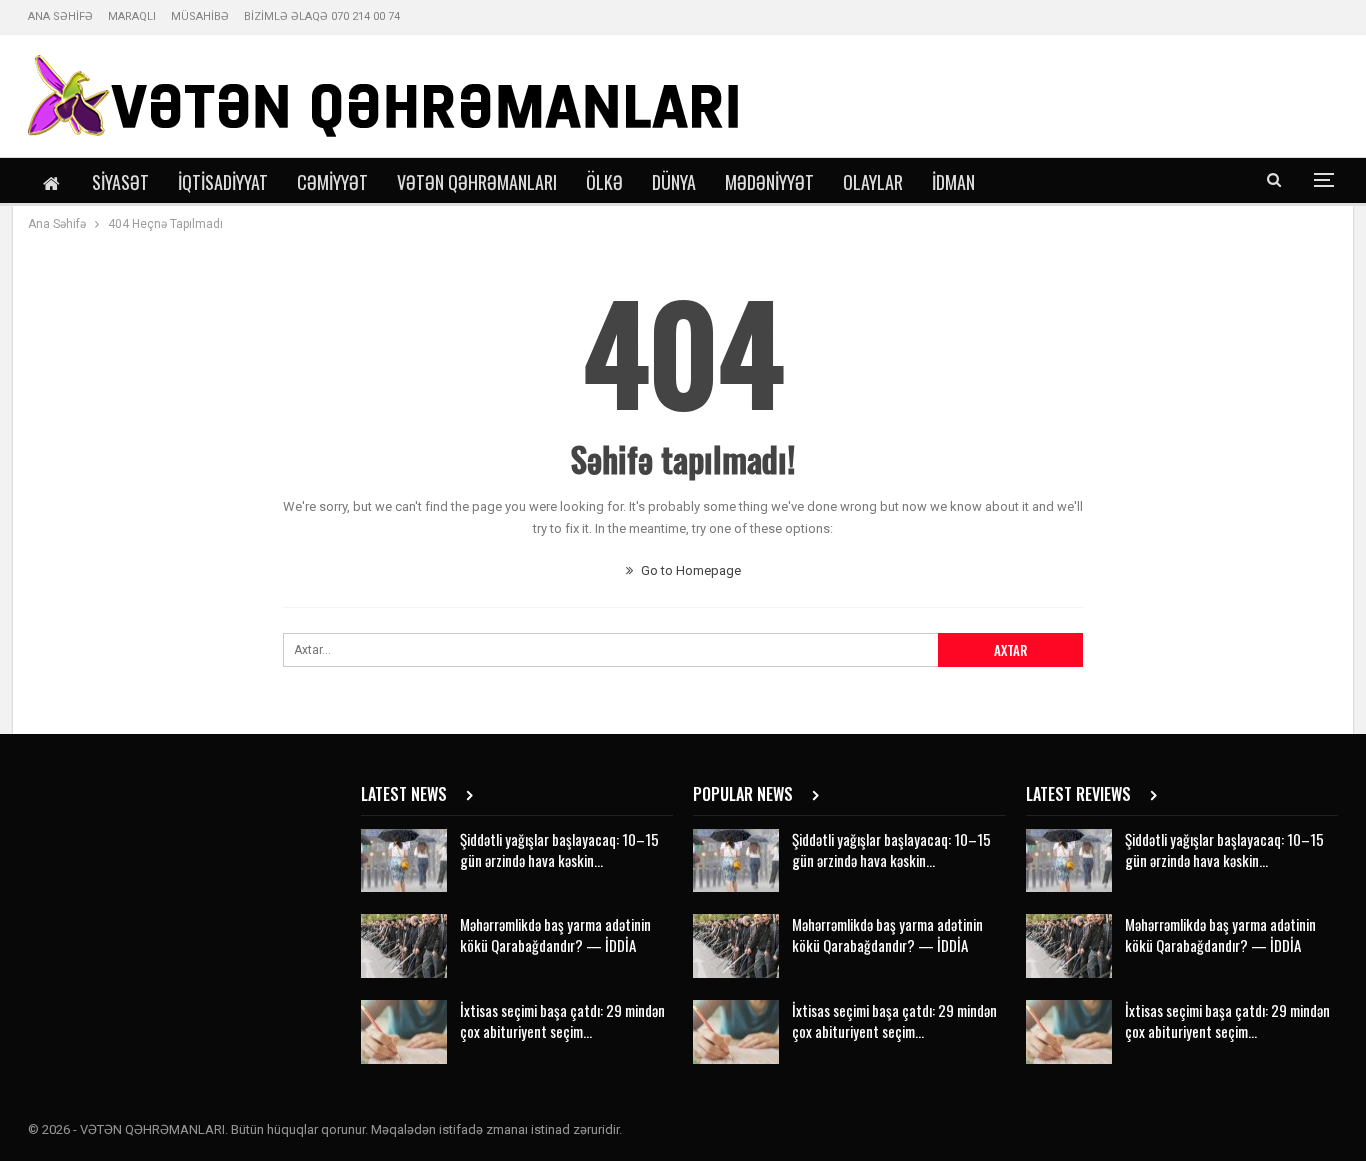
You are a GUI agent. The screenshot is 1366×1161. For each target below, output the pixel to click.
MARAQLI (132, 16)
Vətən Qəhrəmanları (477, 182)
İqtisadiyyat (223, 182)
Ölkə (604, 182)
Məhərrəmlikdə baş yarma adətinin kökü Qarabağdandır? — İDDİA (555, 934)
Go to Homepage (689, 570)
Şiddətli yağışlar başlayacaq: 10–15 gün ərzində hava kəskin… (559, 849)
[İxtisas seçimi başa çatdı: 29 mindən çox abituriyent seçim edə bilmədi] (404, 1032)
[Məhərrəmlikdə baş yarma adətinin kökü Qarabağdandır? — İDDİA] (404, 946)
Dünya (674, 182)
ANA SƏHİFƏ (60, 16)
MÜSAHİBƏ (200, 16)
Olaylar (873, 182)
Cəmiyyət (332, 182)
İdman (953, 182)
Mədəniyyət (769, 182)
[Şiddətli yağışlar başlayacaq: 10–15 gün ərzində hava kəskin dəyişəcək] (404, 861)
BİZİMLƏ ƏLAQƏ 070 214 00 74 (322, 16)
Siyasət (120, 182)
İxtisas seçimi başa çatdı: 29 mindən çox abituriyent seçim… (562, 1020)
